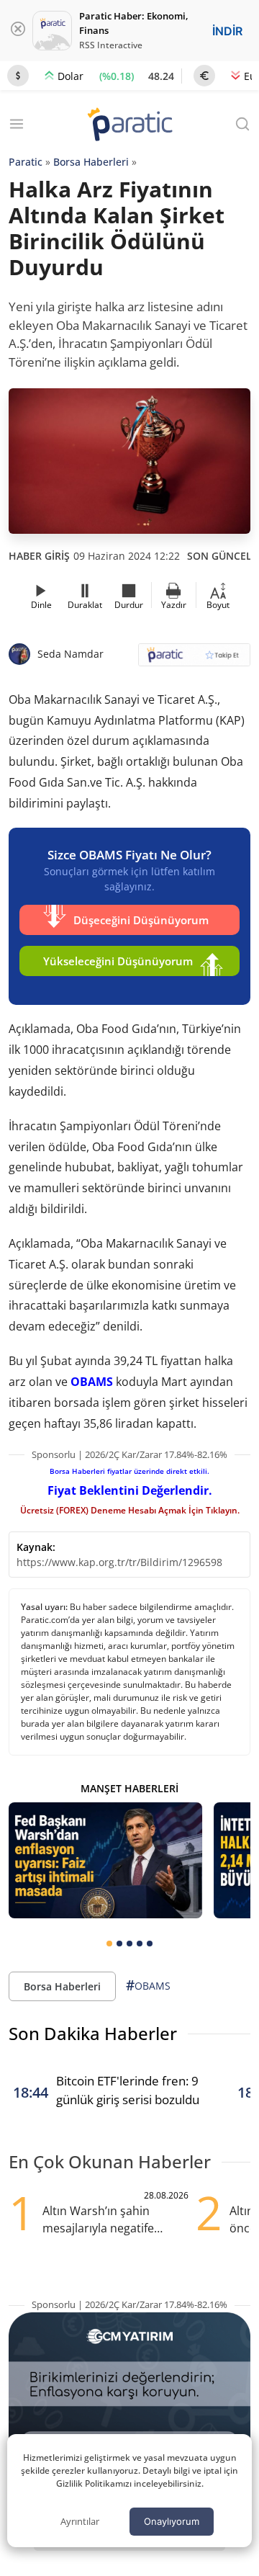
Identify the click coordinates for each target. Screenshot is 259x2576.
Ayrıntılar (80, 2521)
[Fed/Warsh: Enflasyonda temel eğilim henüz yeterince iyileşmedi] (105, 1860)
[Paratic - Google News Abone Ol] (194, 659)
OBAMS (92, 1382)
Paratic (26, 162)
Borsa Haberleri (91, 162)
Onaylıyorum (172, 2521)
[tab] (109, 1944)
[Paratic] (129, 126)
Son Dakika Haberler (93, 2033)
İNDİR (227, 31)
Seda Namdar (71, 654)
